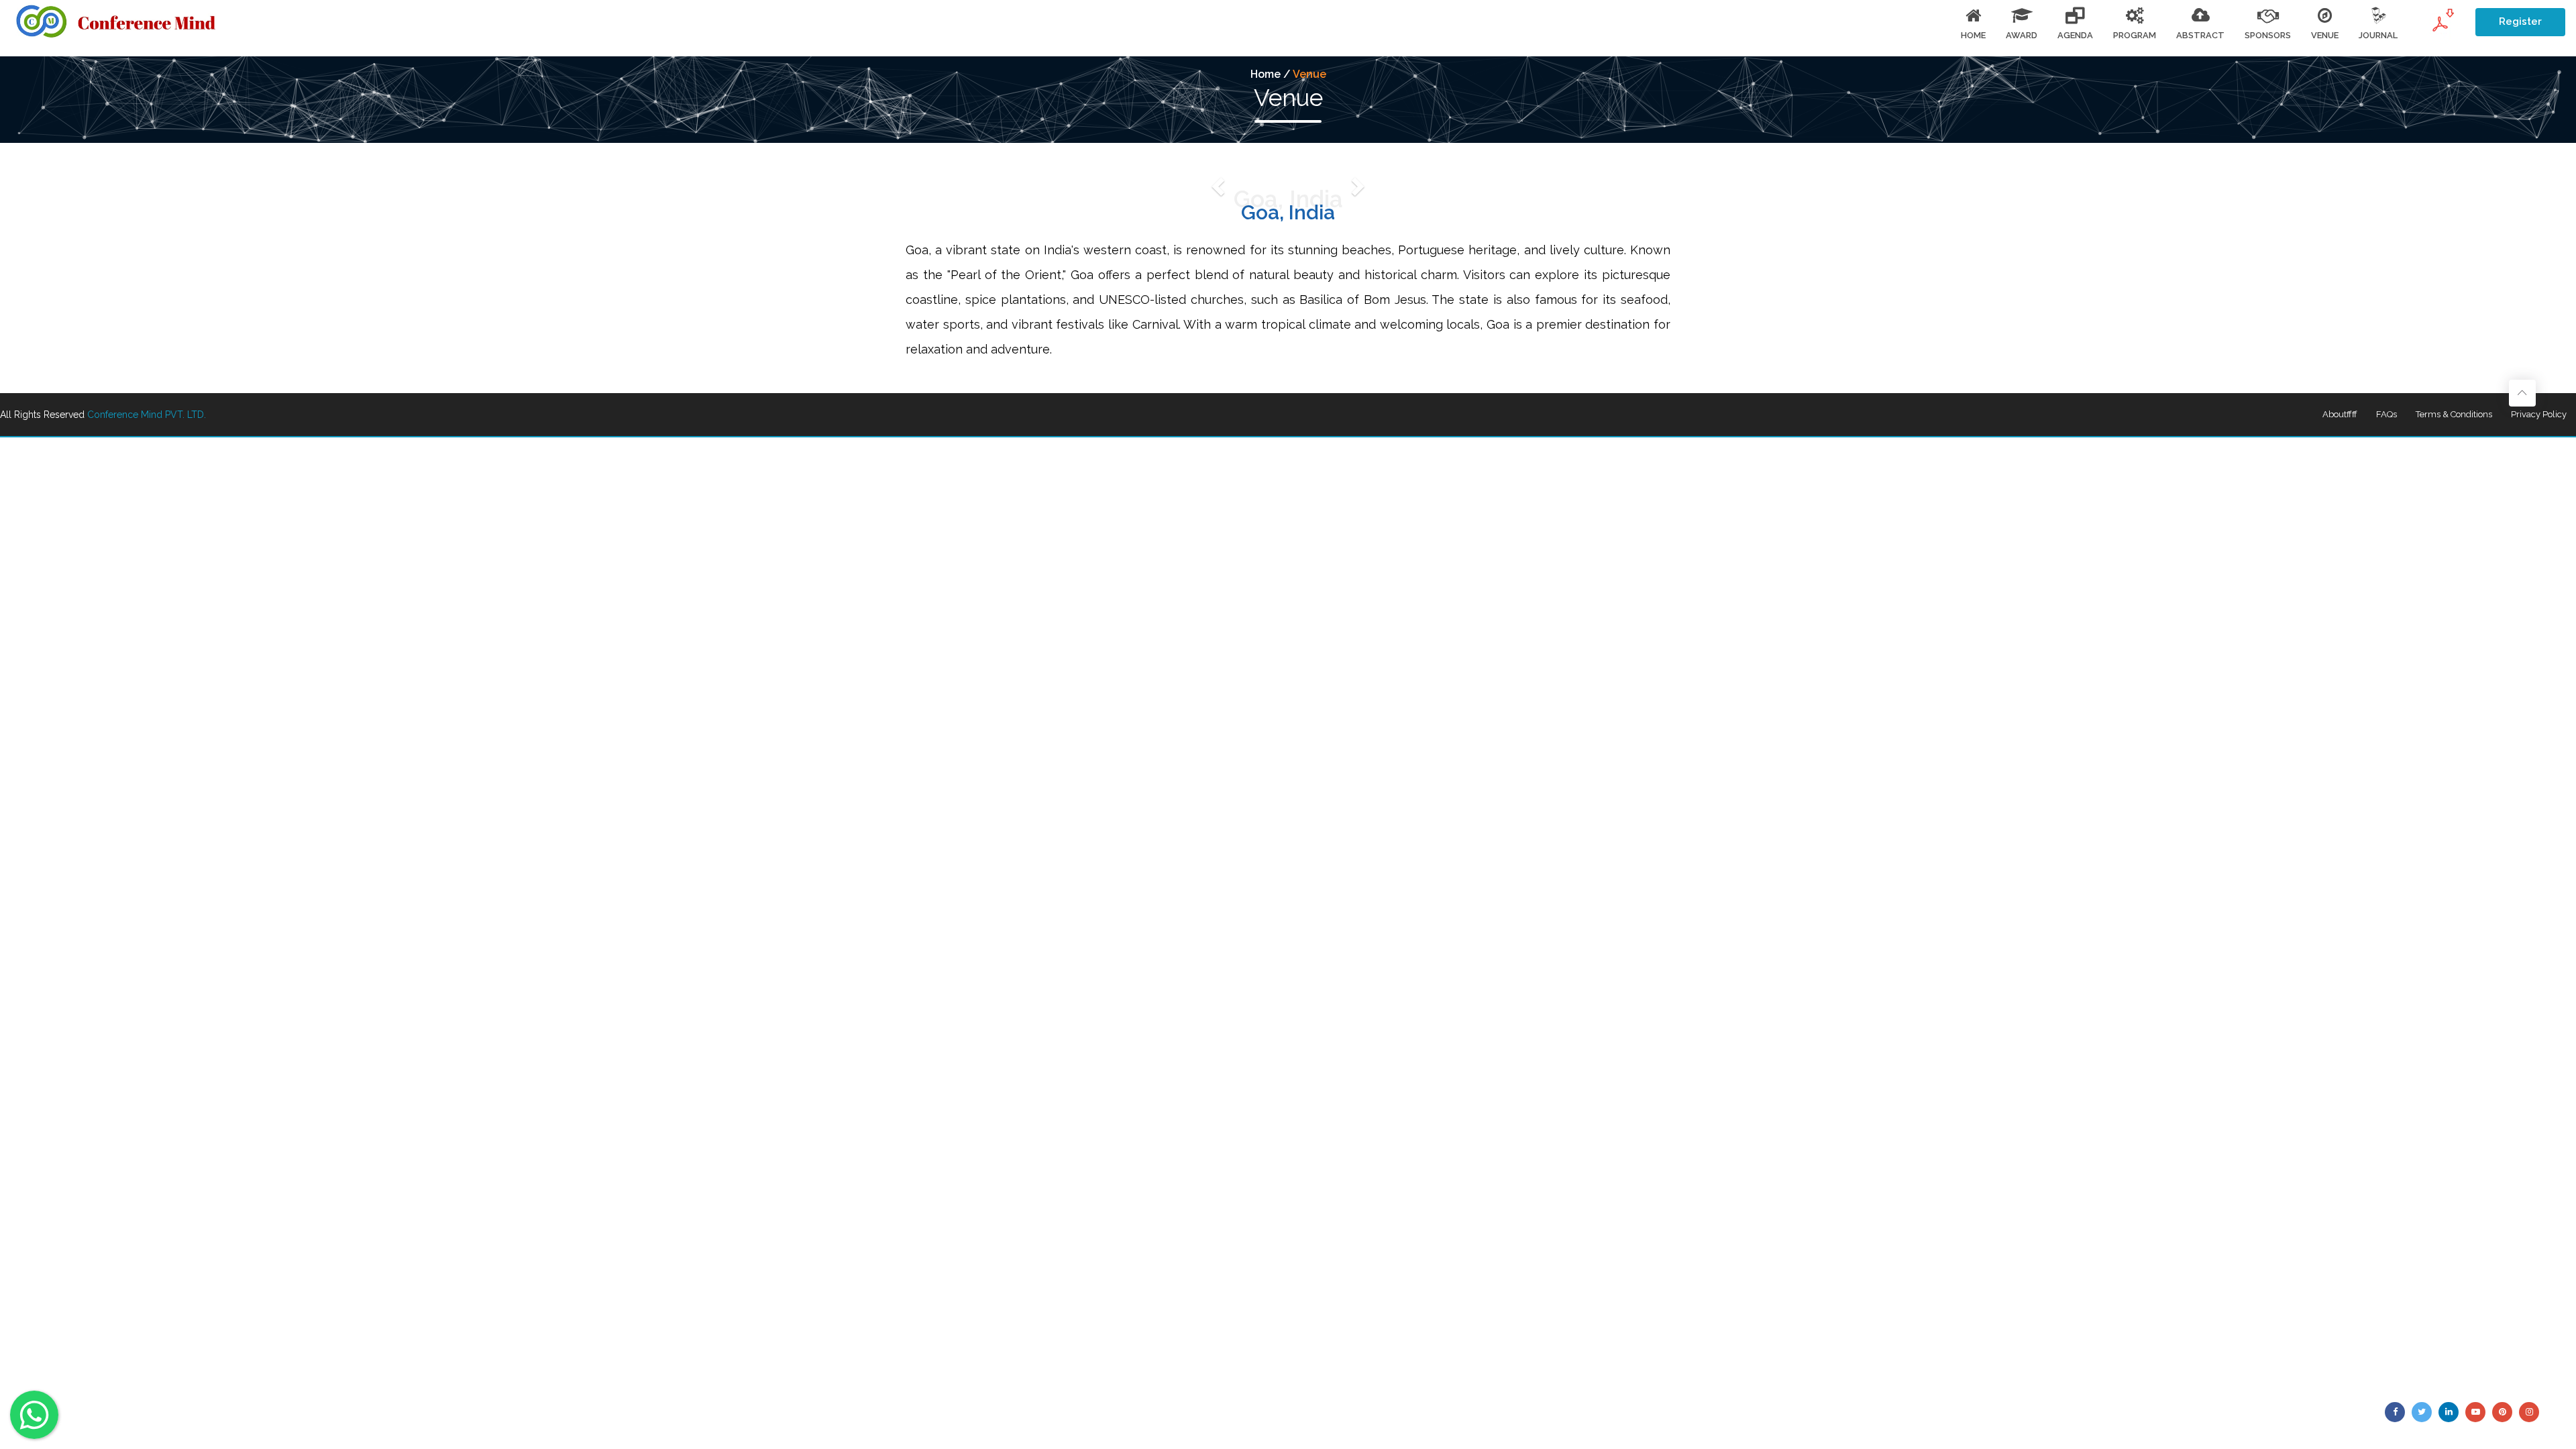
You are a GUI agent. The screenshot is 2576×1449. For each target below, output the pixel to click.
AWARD (2022, 35)
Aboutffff (2340, 414)
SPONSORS (2268, 35)
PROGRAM (2135, 35)
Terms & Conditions (2454, 414)
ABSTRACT (2200, 35)
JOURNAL (2378, 35)
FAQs (2386, 414)
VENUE (2325, 35)
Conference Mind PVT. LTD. (147, 415)
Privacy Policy (2539, 414)
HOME (1973, 35)
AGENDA (2075, 35)
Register (2520, 21)
